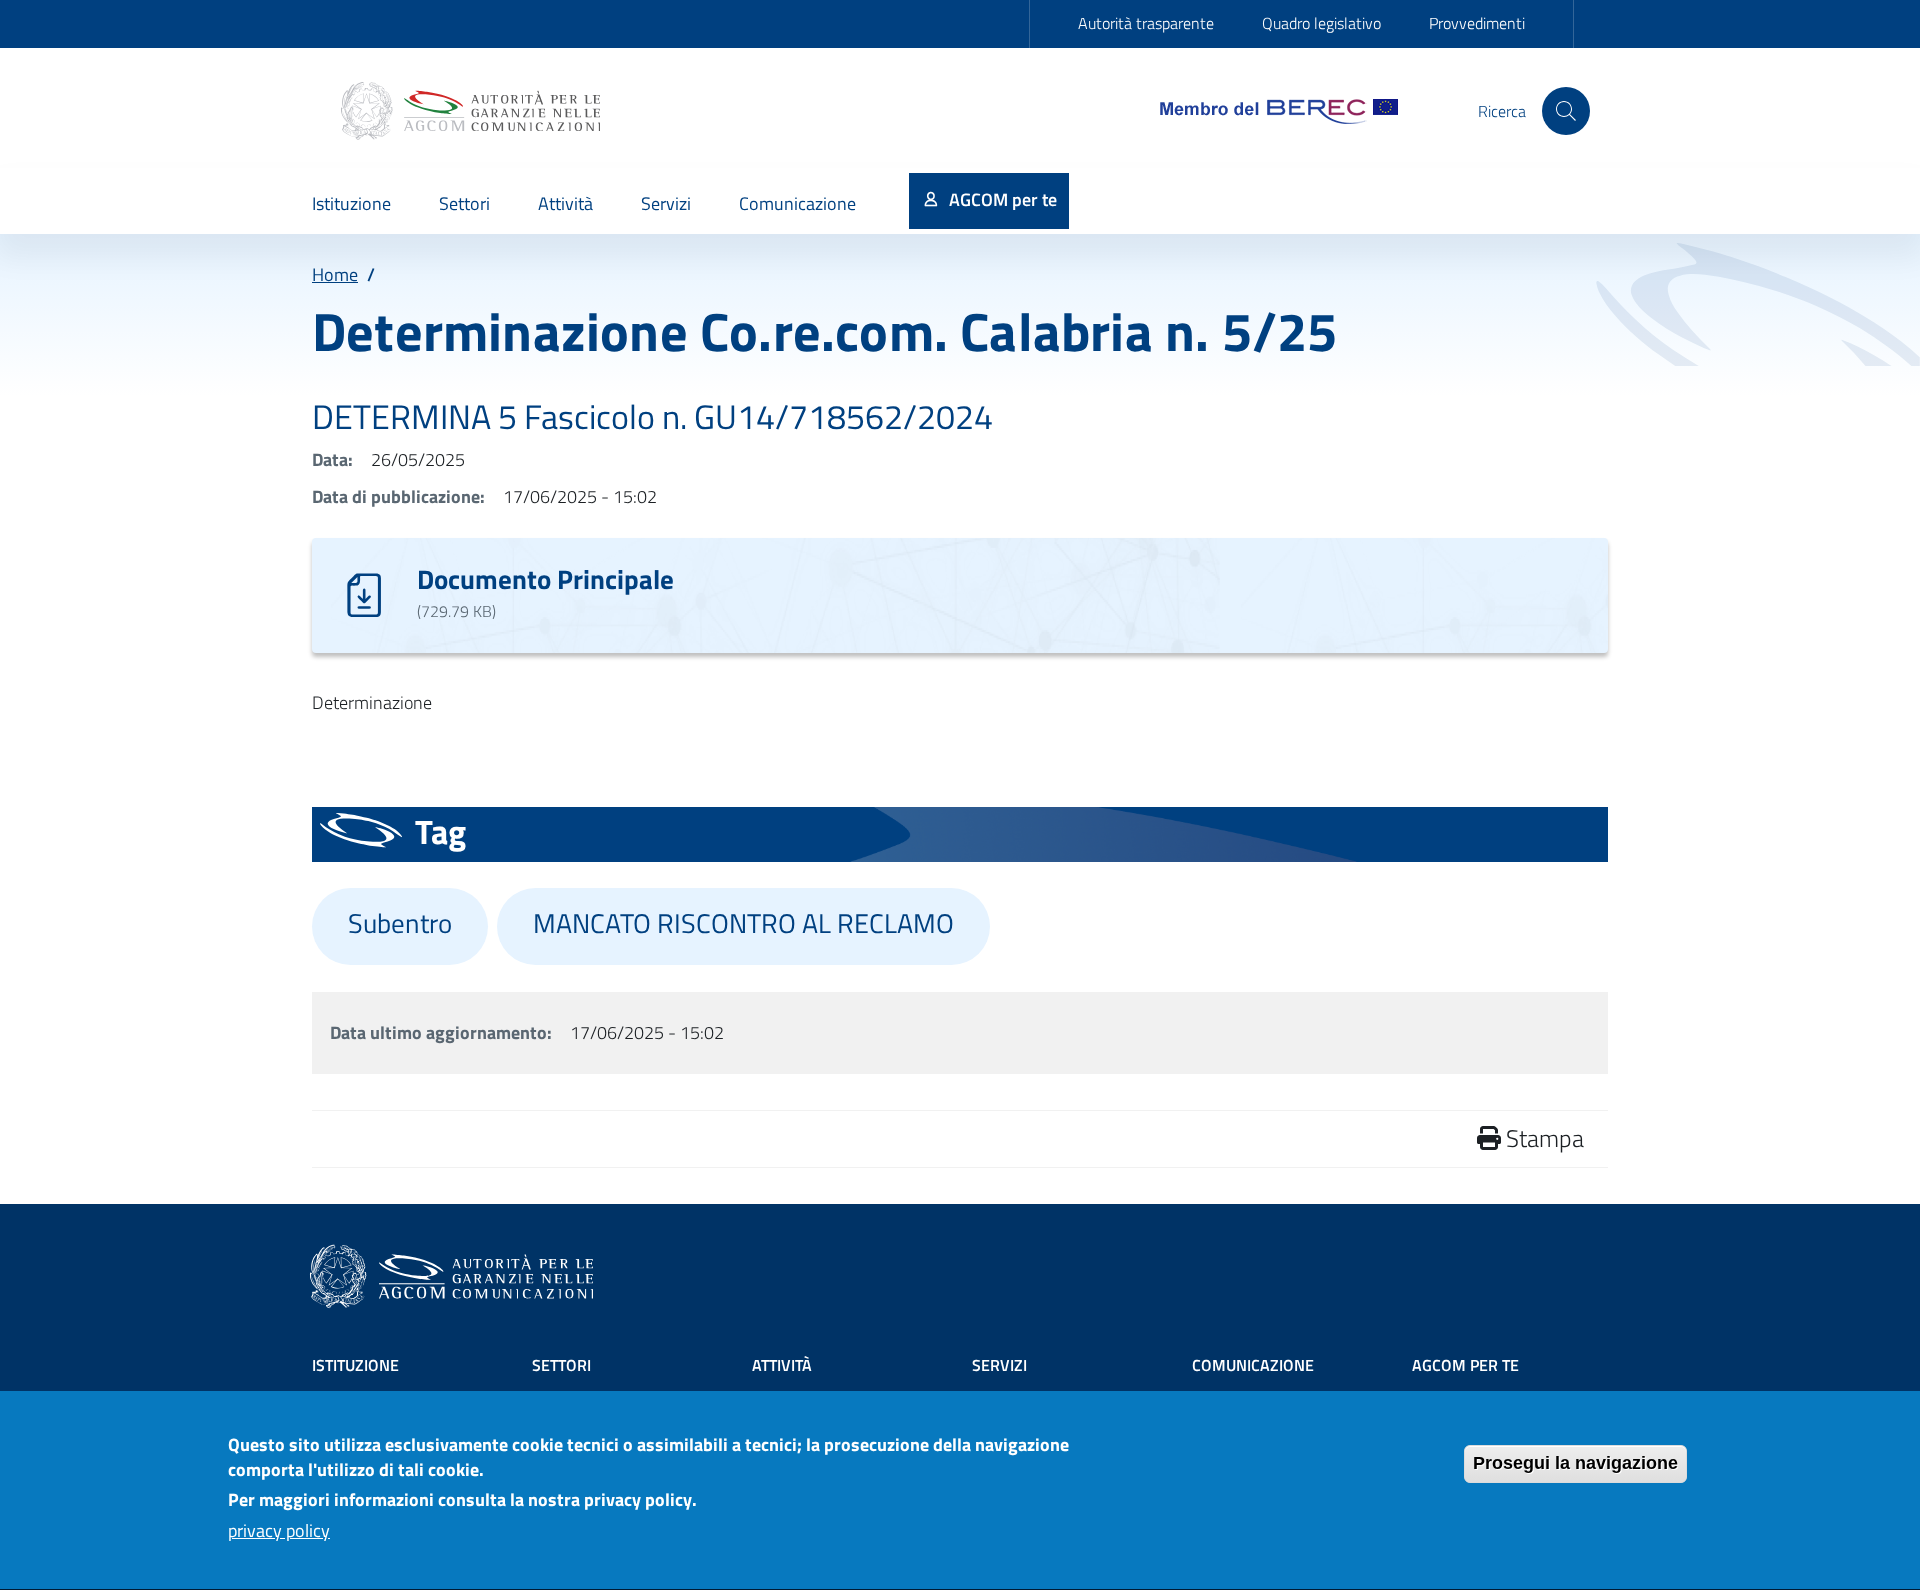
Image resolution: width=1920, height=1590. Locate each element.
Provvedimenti (1477, 23)
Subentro (400, 923)
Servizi (999, 1365)
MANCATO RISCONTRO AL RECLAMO (743, 923)
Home (335, 274)
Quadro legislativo (1321, 23)
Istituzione (355, 1365)
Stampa (1542, 1138)
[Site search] (1566, 111)
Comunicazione (1253, 1365)
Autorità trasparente (1146, 23)
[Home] (473, 111)
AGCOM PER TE (1465, 1365)
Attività (782, 1365)
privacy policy (279, 1531)
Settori (561, 1365)
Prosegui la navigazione (1575, 1463)
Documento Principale (545, 578)
